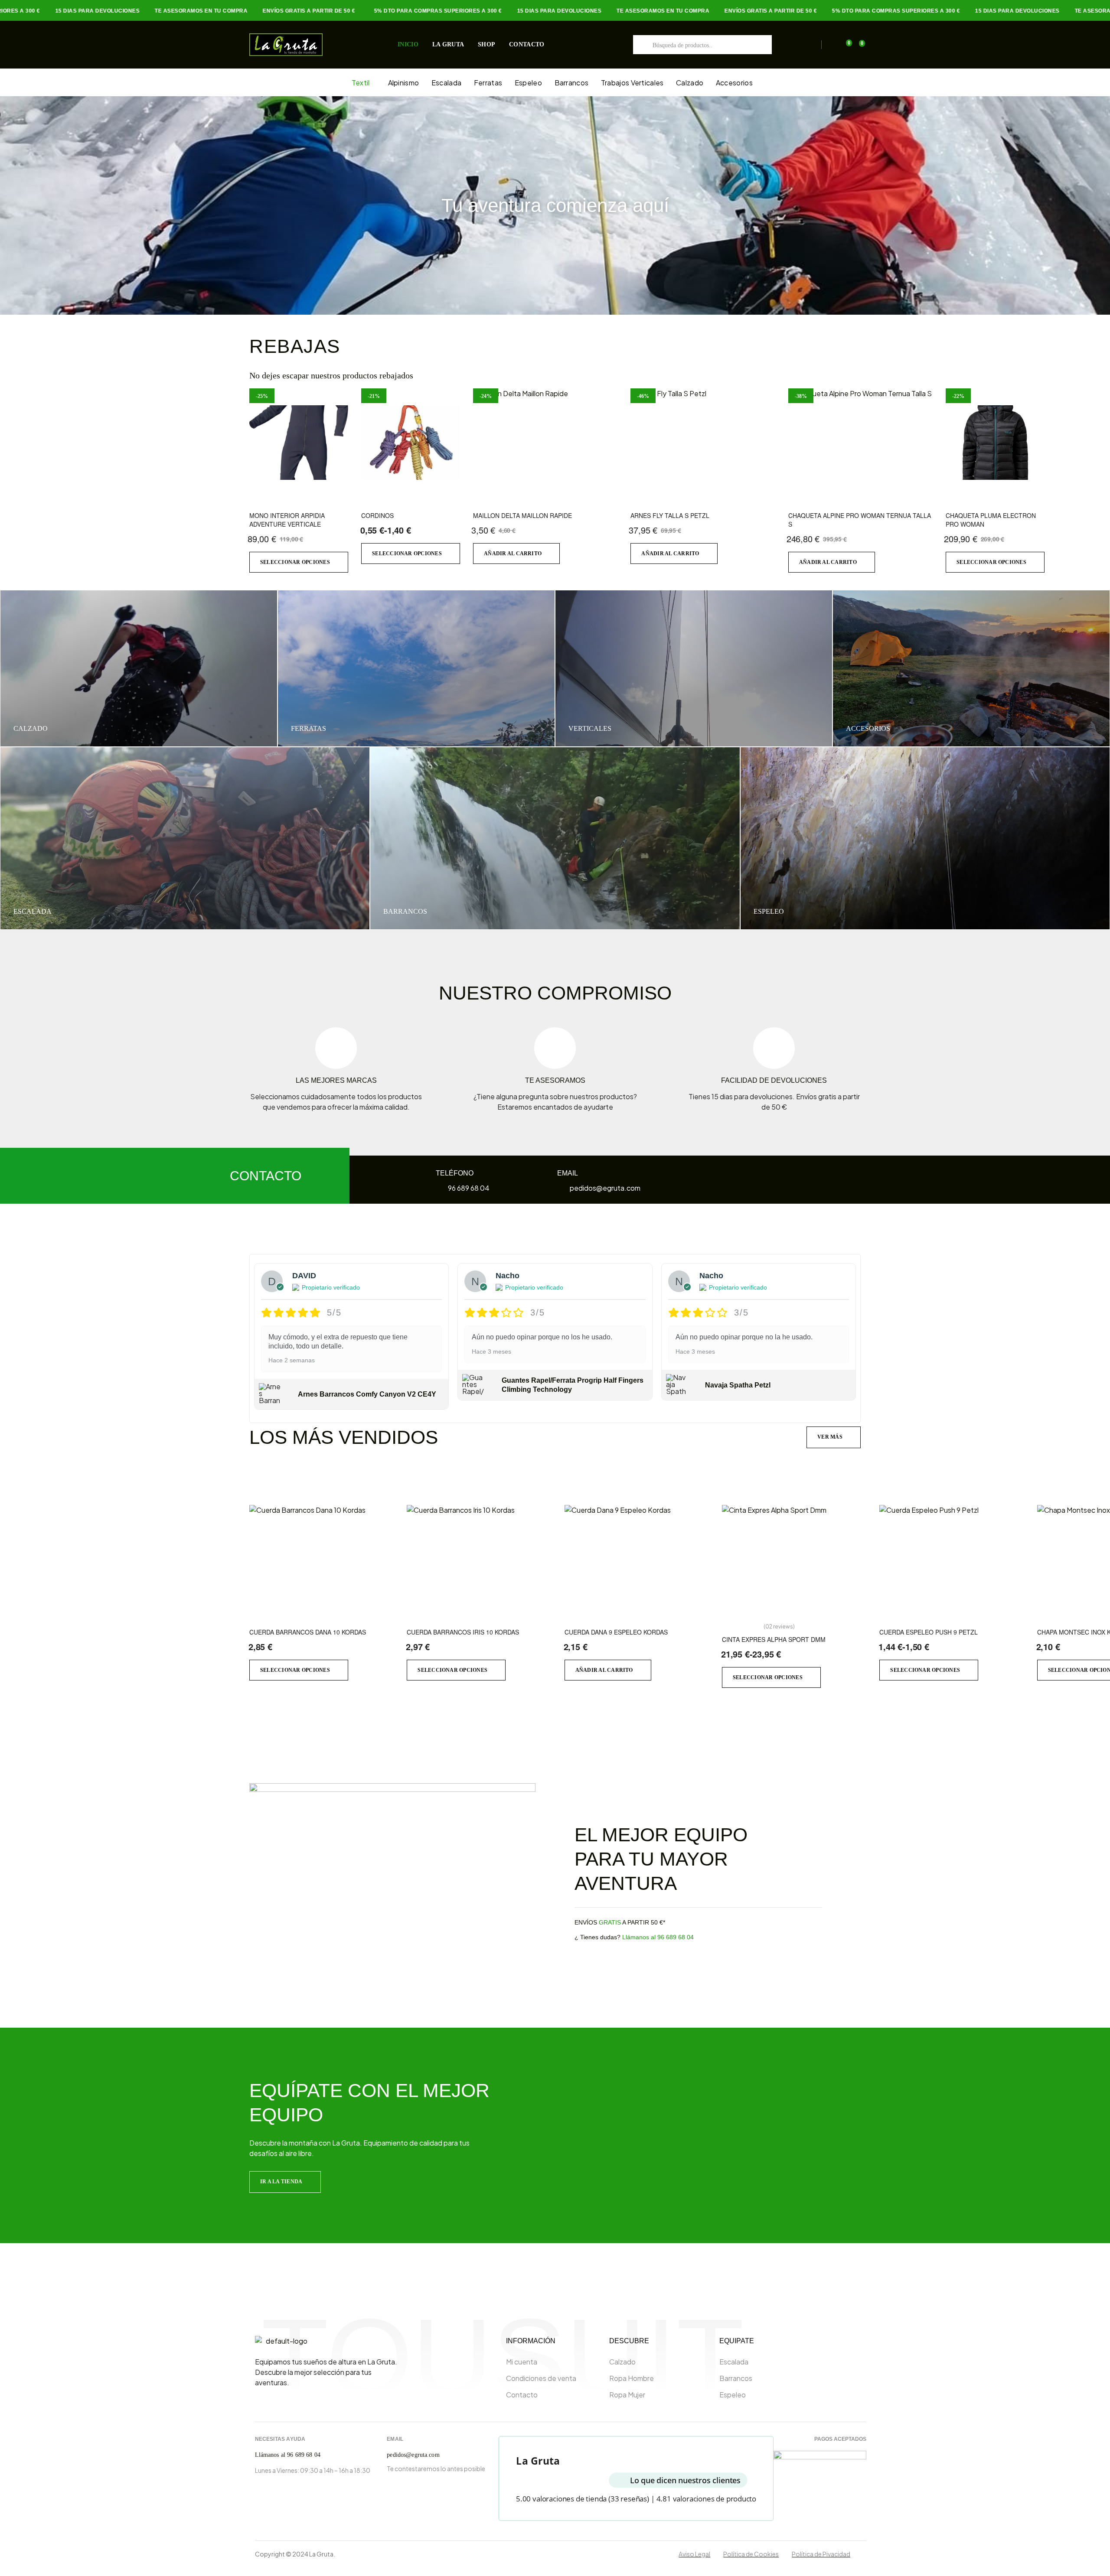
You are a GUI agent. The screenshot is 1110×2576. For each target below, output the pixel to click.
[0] (857, 45)
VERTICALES (590, 728)
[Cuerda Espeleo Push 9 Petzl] (952, 1559)
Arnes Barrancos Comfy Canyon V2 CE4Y (367, 1394)
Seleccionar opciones (295, 562)
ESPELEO (769, 911)
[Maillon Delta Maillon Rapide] (545, 443)
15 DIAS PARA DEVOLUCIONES (57, 11)
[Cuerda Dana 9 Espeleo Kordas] (637, 1559)
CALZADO (31, 728)
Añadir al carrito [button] (513, 554)
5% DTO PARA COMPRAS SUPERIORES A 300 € (398, 11)
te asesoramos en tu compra (161, 11)
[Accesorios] (971, 668)
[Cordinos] (411, 443)
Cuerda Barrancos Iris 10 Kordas (463, 1632)
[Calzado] (139, 668)
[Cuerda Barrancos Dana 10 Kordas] (322, 1559)
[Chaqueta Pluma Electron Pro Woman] (995, 443)
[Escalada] (185, 838)
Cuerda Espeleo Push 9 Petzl (929, 1632)
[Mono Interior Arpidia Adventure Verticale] (299, 443)
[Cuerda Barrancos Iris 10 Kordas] (479, 1559)
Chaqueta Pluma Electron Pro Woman (991, 520)
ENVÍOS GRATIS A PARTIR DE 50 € (269, 11)
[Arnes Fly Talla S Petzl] (703, 443)
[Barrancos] (555, 838)
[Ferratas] (416, 668)
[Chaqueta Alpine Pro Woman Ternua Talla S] (860, 443)
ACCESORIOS (868, 728)
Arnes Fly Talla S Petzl (670, 515)
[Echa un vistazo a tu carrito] (844, 45)
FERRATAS (309, 728)
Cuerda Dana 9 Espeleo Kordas (616, 1632)
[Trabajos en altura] (694, 668)
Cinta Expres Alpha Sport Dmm (774, 1639)
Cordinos (377, 515)
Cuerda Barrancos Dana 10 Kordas (308, 1632)
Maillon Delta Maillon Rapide (522, 515)
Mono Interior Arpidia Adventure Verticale (287, 520)
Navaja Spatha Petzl (738, 1385)
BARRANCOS (405, 911)
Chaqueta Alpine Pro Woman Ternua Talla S (860, 520)
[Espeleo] (925, 838)
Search (643, 45)
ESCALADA (33, 911)
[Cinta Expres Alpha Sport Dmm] (794, 1559)
